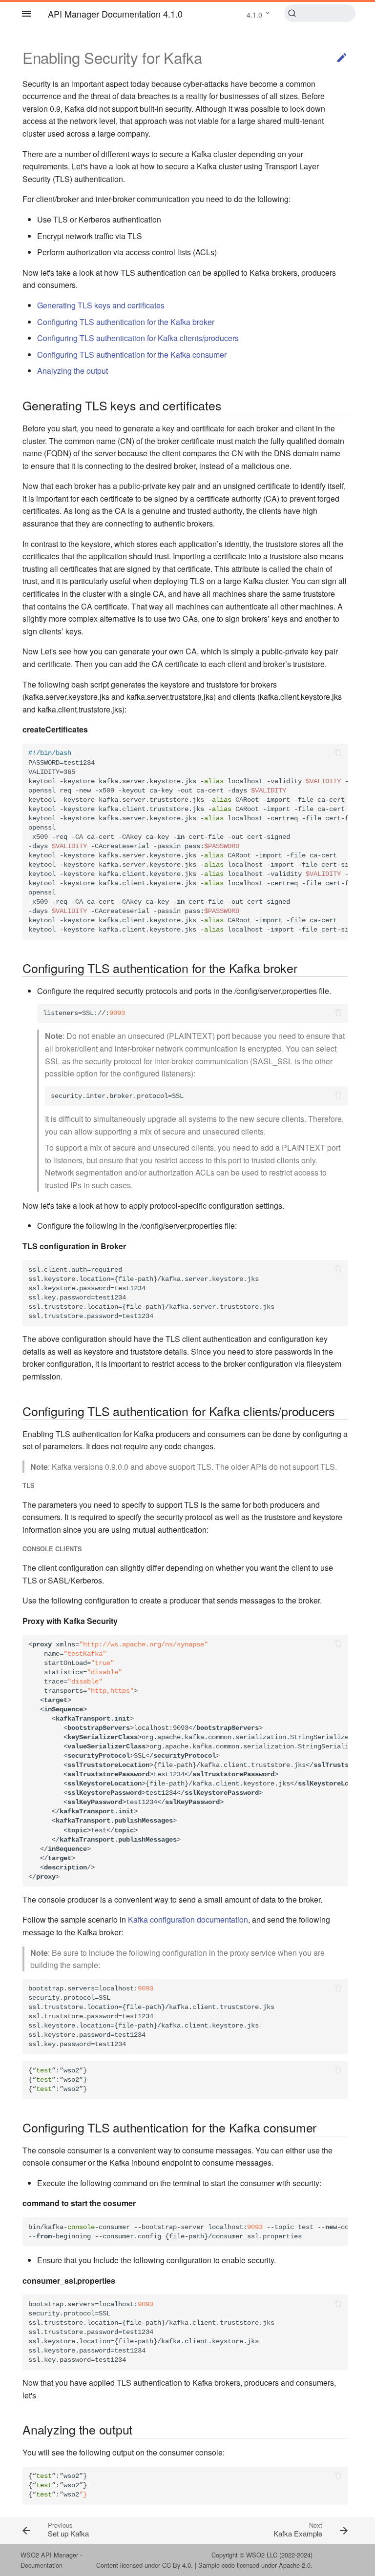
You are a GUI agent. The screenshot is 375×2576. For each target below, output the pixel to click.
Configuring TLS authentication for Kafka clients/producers (138, 338)
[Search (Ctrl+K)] (320, 13)
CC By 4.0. (177, 2565)
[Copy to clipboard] (338, 753)
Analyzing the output (73, 371)
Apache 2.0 (295, 2565)
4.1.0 (254, 15)
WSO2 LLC (262, 2555)
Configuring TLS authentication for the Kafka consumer (132, 355)
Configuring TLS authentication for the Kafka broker (126, 322)
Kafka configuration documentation (188, 1919)
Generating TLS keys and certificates (101, 305)
